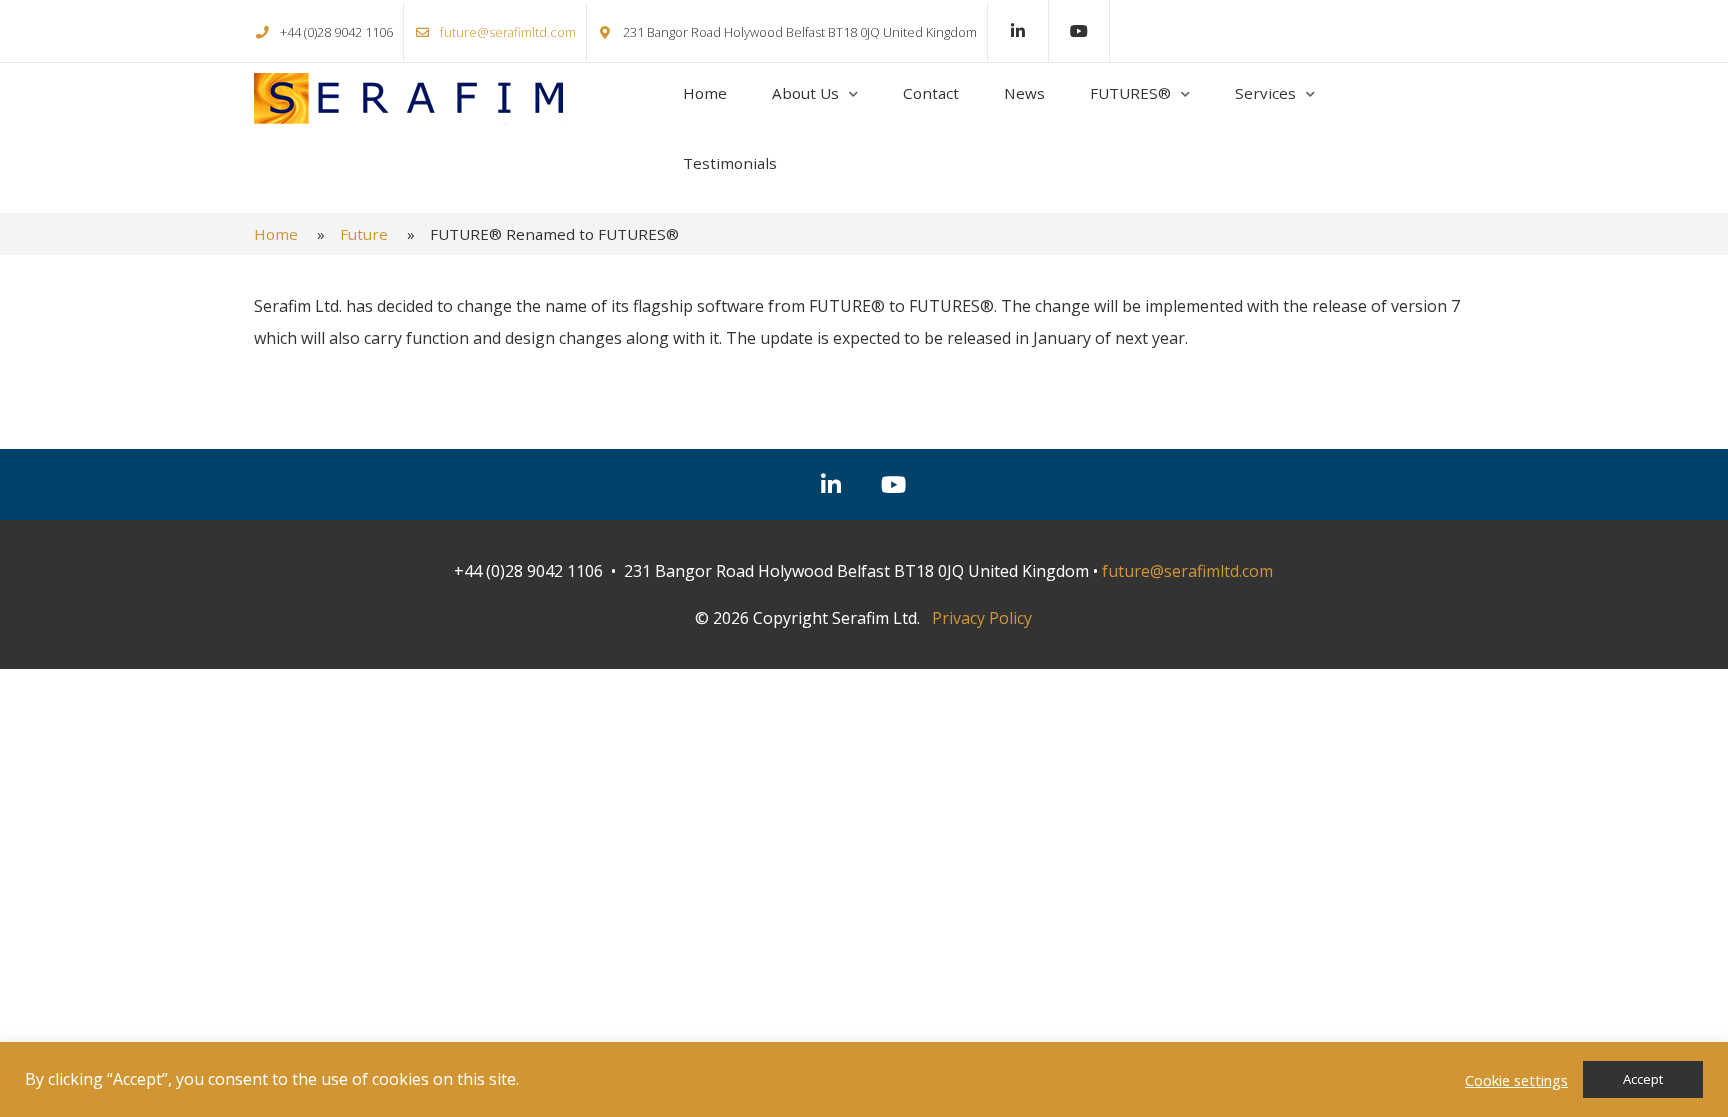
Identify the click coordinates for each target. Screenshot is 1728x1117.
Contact (931, 93)
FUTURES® (1130, 93)
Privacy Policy (982, 618)
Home (705, 93)
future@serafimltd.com (508, 32)
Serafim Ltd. (408, 99)
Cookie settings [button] (1516, 1080)
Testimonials (730, 163)
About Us (805, 93)
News (1024, 93)
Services (1265, 93)
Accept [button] (1643, 1079)
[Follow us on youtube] (1079, 31)
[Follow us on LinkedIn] (1018, 31)
